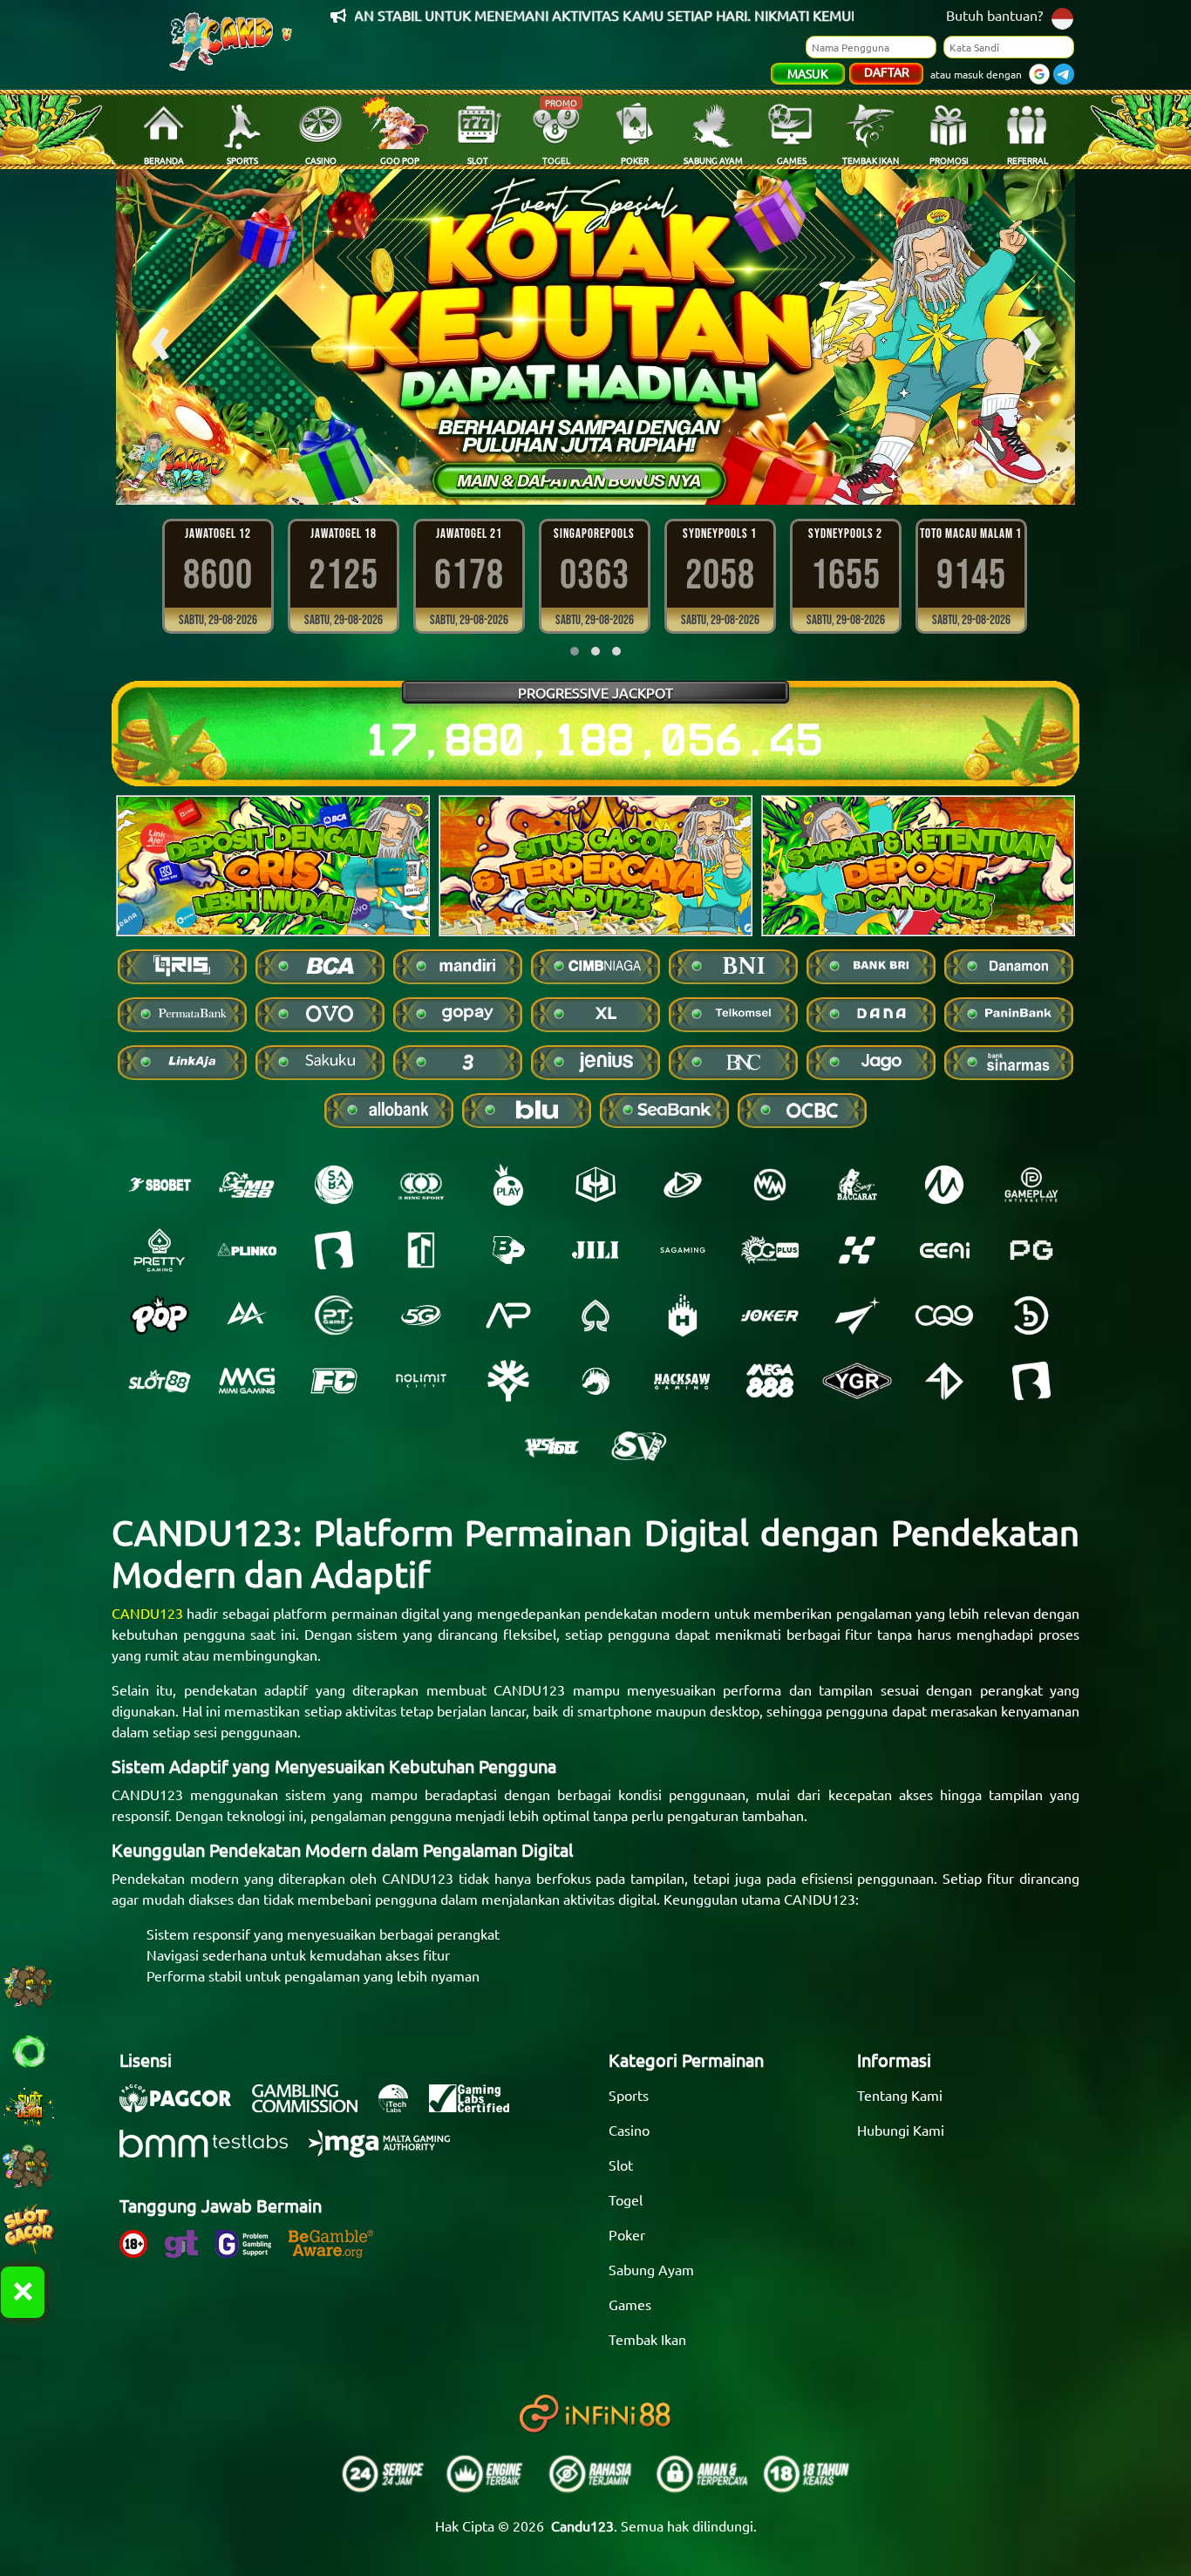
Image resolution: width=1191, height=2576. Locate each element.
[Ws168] (552, 1446)
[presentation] (160, 337)
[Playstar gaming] (857, 1315)
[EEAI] (944, 1250)
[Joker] (770, 1315)
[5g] (421, 1315)
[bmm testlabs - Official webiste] (212, 2152)
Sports (629, 2095)
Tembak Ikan (647, 2339)
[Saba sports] (334, 1185)
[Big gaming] (334, 1250)
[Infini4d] (944, 1381)
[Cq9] (944, 1315)
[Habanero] (683, 1315)
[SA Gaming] (683, 1250)
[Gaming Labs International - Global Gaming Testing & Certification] (478, 2107)
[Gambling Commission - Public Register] (313, 2107)
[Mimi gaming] (247, 1381)
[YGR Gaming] (857, 1381)
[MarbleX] (857, 1250)
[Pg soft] (1031, 1250)
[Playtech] (683, 1185)
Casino (629, 2130)
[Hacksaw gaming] (683, 1381)
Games (630, 2304)
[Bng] (1031, 1315)
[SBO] (160, 1185)
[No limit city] (421, 1381)
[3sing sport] (421, 1185)
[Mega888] (770, 1381)
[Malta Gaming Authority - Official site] (388, 2152)
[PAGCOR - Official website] (184, 2107)
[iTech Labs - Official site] (402, 2107)
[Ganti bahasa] (1062, 17)
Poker (627, 2234)
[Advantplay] (508, 1315)
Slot (621, 2165)
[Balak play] (1031, 1381)
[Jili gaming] (595, 1250)
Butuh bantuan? (994, 15)
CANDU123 (147, 1613)
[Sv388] (639, 1446)
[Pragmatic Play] (508, 1185)
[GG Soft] (595, 1185)
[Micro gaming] (944, 1185)
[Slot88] (160, 1381)
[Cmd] (247, 1185)
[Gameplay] (1031, 1185)
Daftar (887, 71)
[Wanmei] (770, 1185)
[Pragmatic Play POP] (160, 1315)
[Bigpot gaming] (508, 1250)
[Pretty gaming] (160, 1250)
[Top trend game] (421, 1250)
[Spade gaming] (595, 1315)
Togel (626, 2199)
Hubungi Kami (901, 2130)
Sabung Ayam (651, 2269)
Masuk (808, 73)
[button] (567, 474)
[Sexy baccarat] (857, 1185)
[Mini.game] (247, 1250)
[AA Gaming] (247, 1315)
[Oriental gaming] (770, 1250)
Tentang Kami (900, 2095)
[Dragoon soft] (595, 1381)
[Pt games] (334, 1315)
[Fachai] (334, 1381)
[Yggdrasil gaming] (508, 1381)
